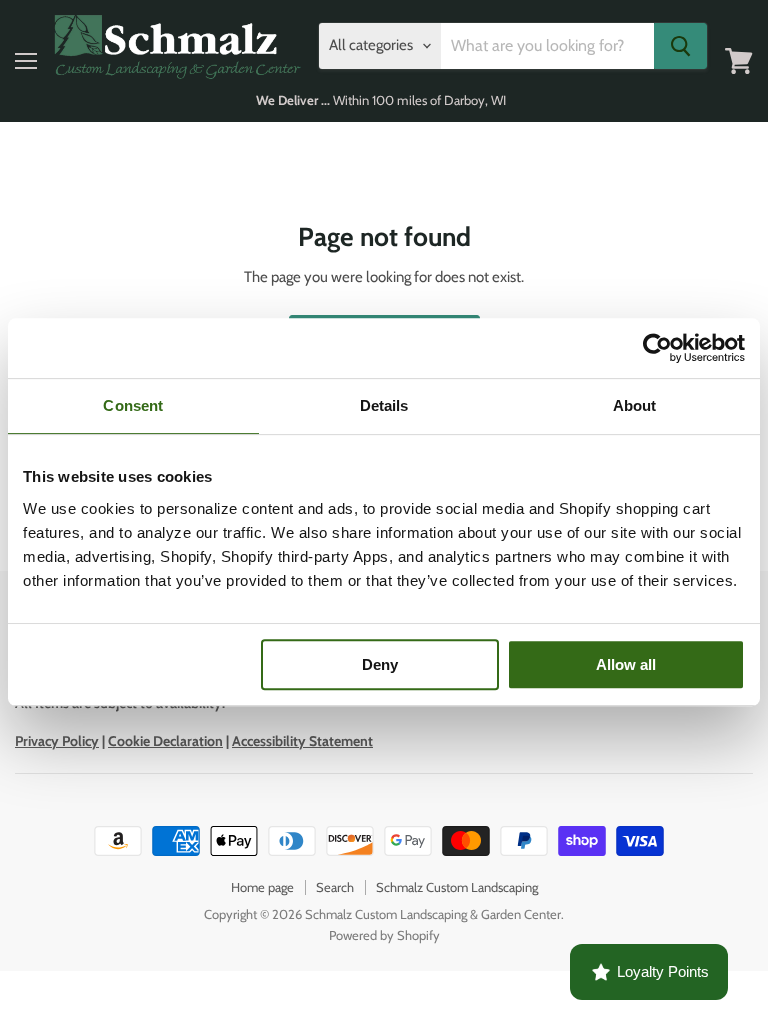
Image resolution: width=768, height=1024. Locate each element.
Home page (262, 887)
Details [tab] (384, 405)
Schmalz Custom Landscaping (457, 887)
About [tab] (635, 405)
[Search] (680, 46)
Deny (380, 664)
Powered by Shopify (384, 935)
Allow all (626, 664)
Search (335, 887)
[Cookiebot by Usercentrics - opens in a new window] (657, 348)
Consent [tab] (133, 405)
